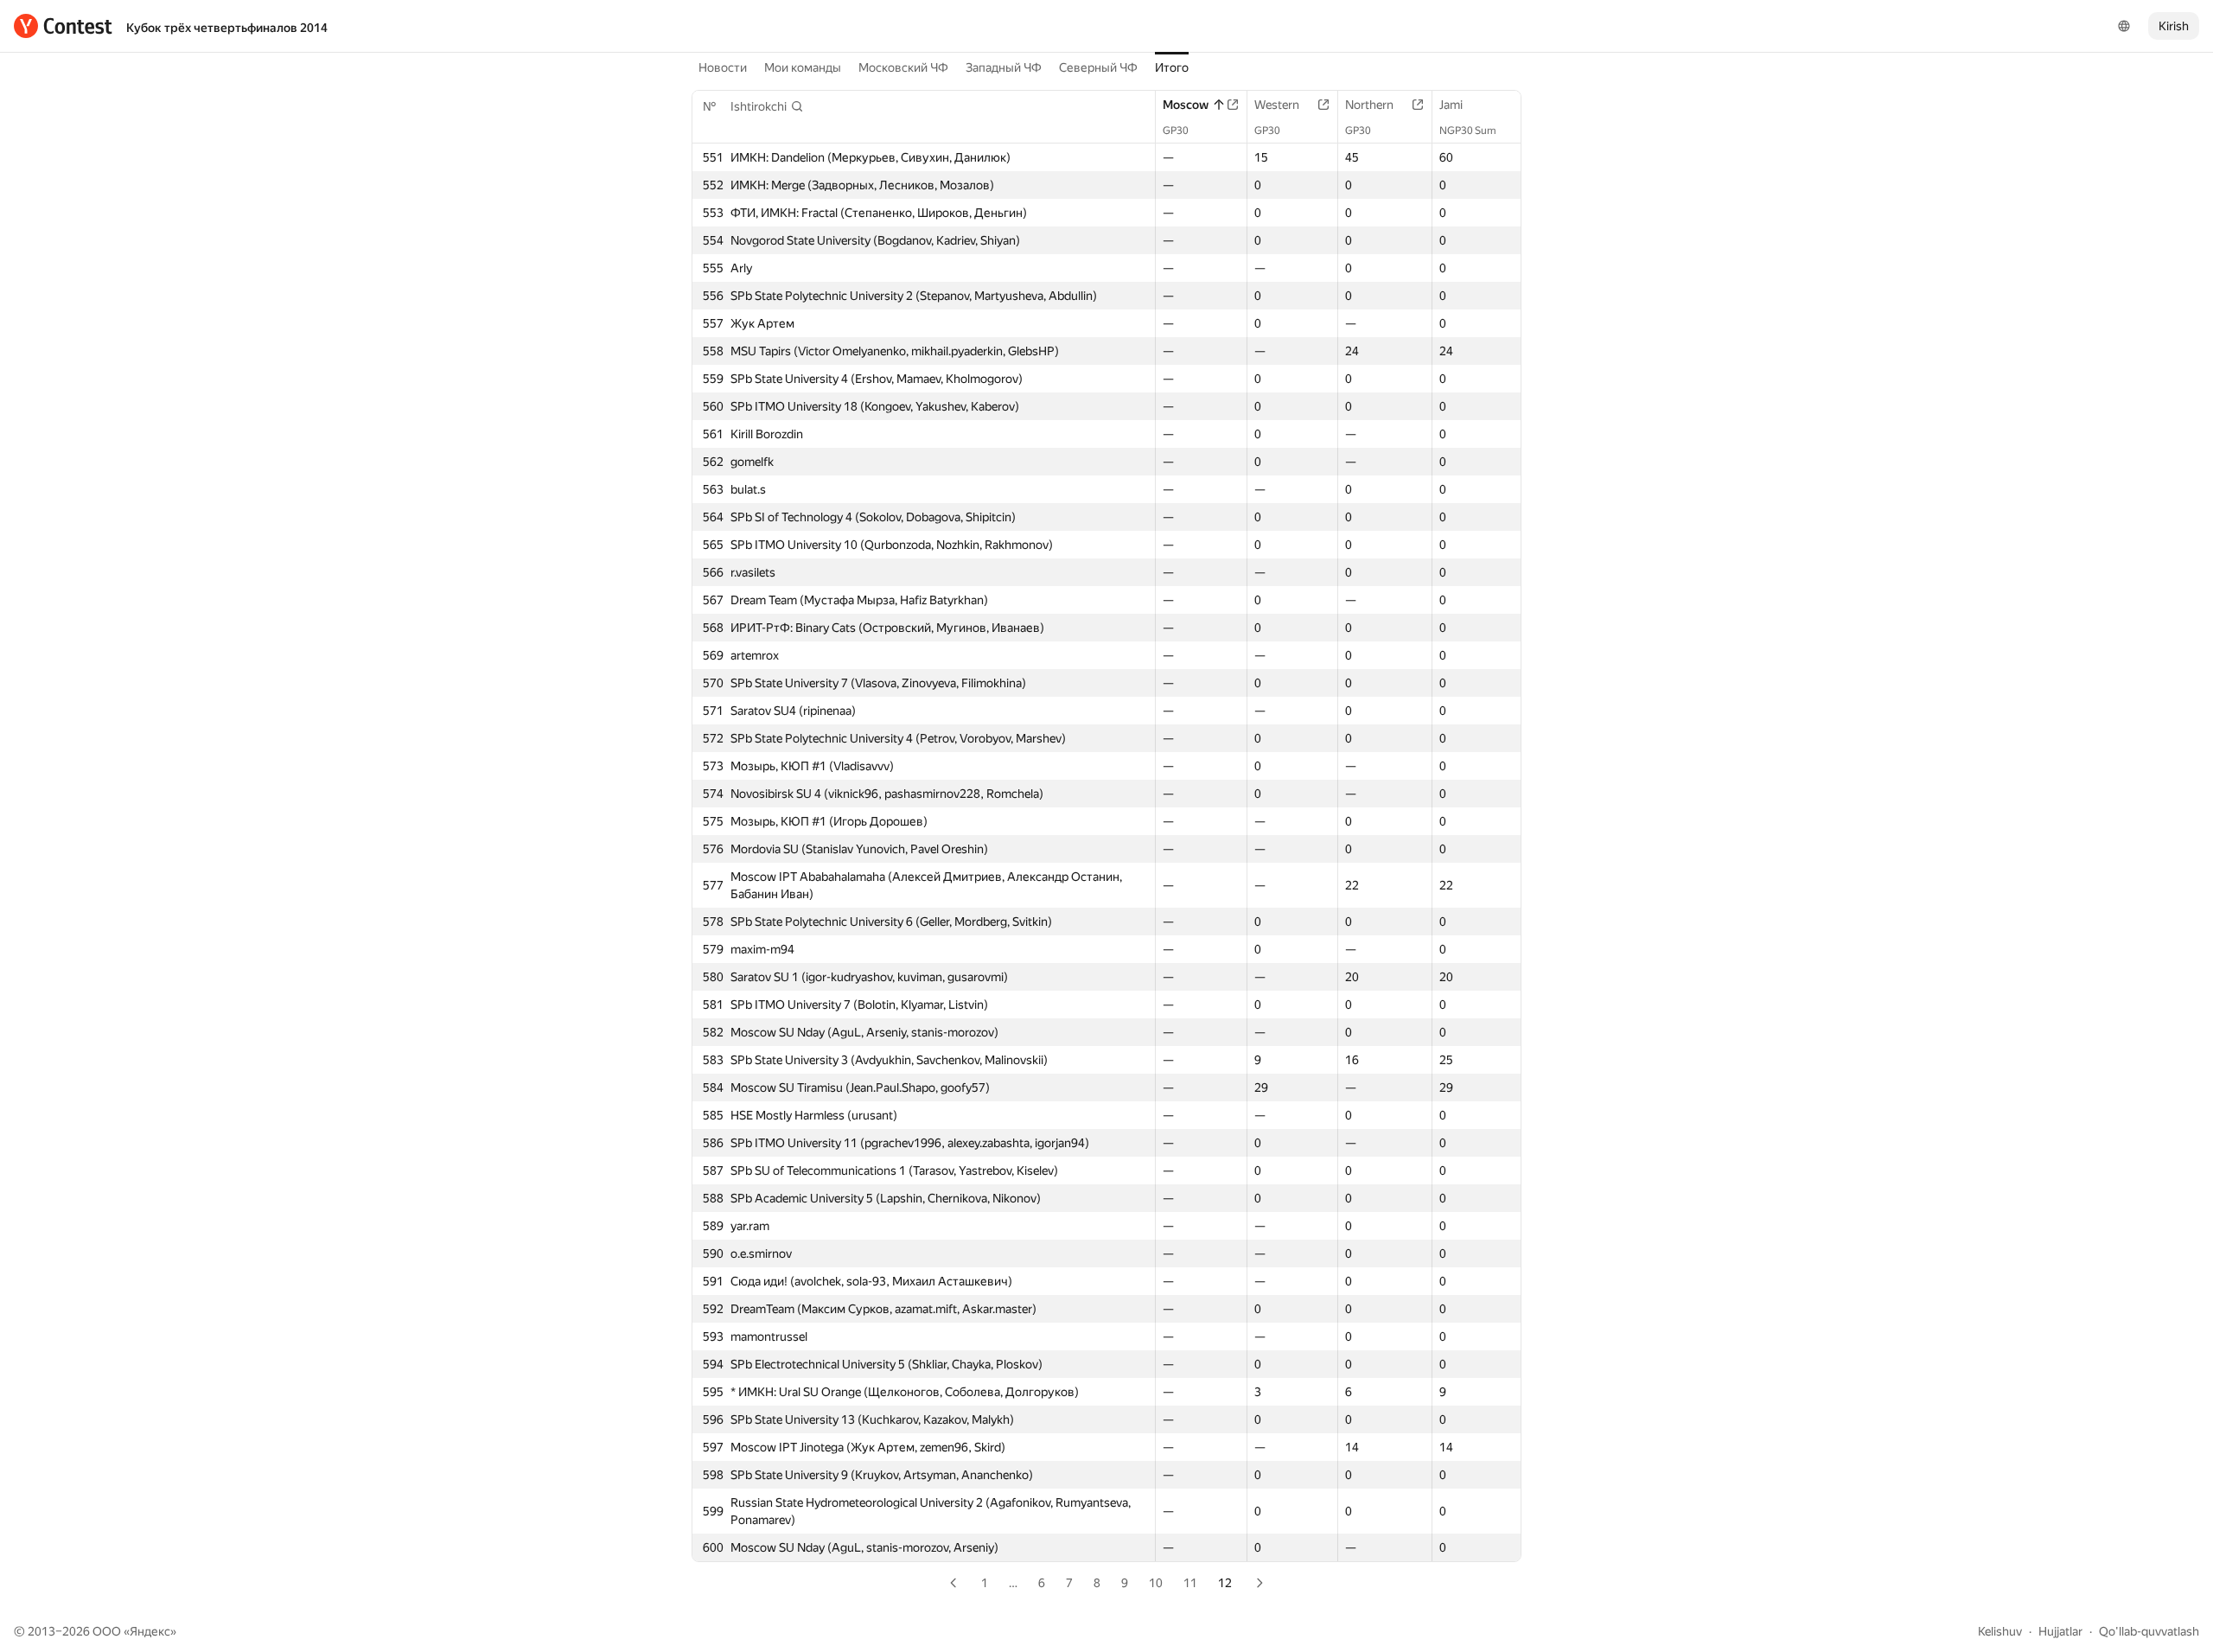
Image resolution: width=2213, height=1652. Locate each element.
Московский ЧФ (903, 67)
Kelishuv (2000, 1631)
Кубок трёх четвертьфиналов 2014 (227, 28)
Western (1277, 105)
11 (1190, 1583)
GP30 (1176, 131)
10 (1156, 1583)
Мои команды (803, 67)
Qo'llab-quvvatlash (2149, 1631)
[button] (767, 106)
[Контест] (63, 26)
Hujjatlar (2060, 1631)
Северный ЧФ (1098, 67)
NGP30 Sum (1468, 131)
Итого (1172, 67)
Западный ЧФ (1004, 67)
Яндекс (150, 1631)
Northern (1369, 105)
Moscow (1186, 105)
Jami (1451, 105)
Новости (723, 67)
